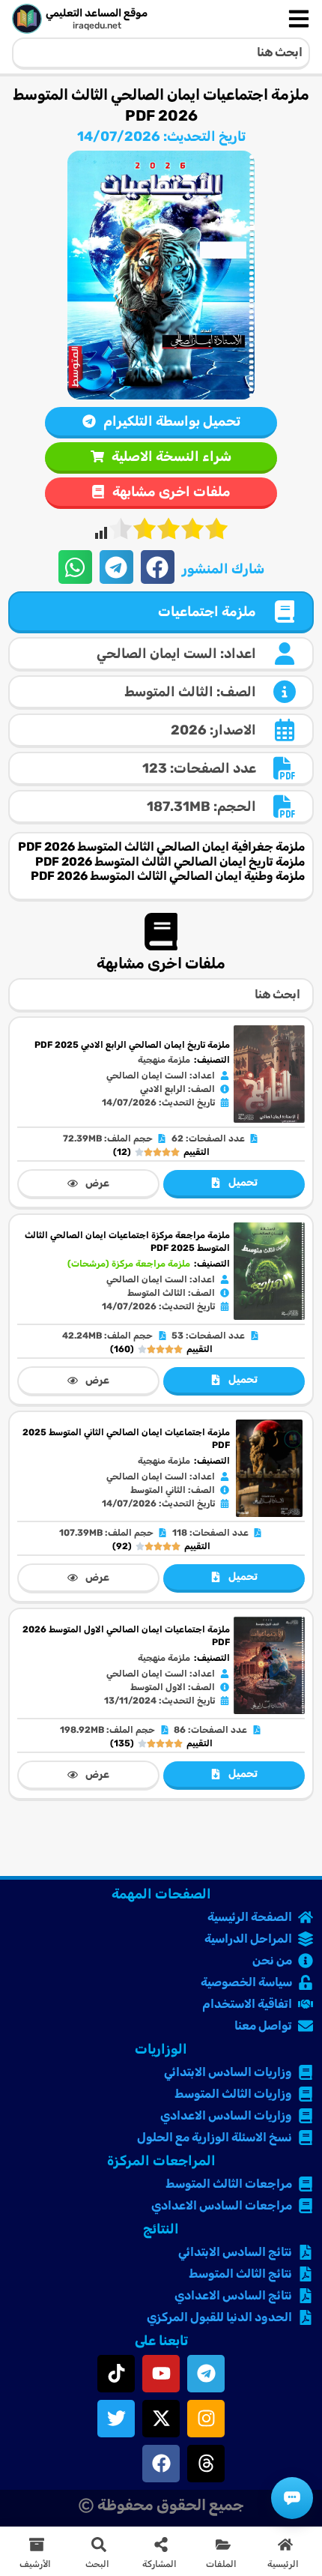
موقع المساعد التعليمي (97, 13)
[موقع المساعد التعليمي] (27, 19)
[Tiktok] (116, 2374)
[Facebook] (161, 2464)
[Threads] (206, 2464)
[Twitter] (116, 2419)
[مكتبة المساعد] (292, 2498)
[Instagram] (206, 2419)
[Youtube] (161, 2374)
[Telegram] (206, 2374)
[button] (158, 567)
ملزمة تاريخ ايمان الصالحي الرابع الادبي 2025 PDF (132, 1045)
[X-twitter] (161, 2419)
